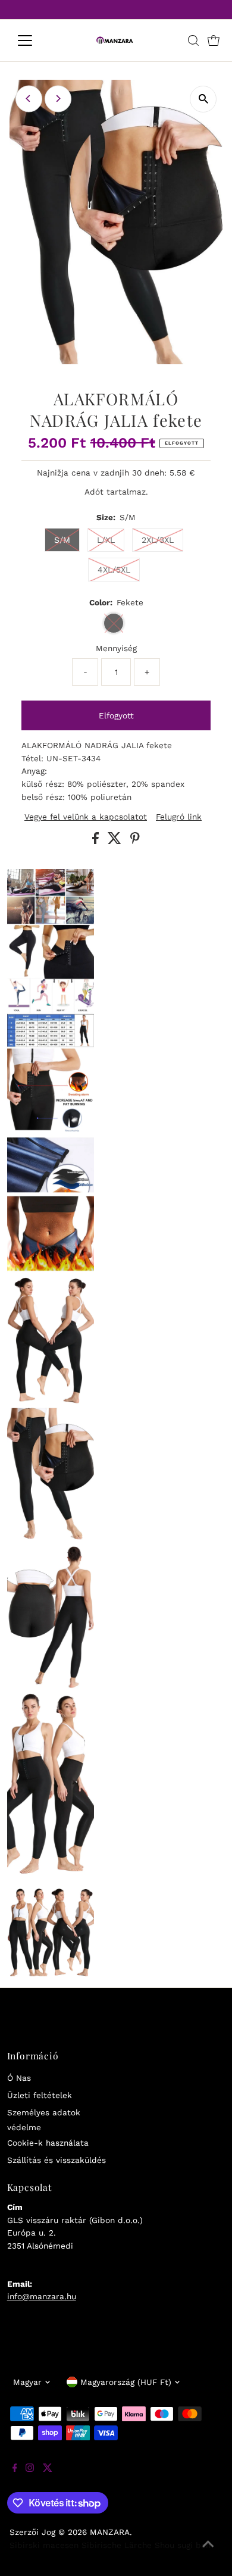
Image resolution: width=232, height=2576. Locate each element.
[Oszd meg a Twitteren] (116, 841)
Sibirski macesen (44, 2545)
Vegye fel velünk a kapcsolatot (86, 817)
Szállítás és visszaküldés (57, 2160)
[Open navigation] (35, 40)
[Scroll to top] (208, 2552)
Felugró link (179, 817)
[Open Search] (193, 40)
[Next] (58, 99)
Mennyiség (116, 648)
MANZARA (110, 2532)
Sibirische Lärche (117, 2545)
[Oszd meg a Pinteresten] (135, 841)
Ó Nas (19, 2078)
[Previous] (29, 99)
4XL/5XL (114, 570)
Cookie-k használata (48, 2143)
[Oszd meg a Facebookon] (97, 841)
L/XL (106, 540)
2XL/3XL (158, 540)
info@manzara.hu (42, 2296)
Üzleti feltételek (40, 2095)
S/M (62, 540)
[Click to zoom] (203, 99)
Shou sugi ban (183, 2545)
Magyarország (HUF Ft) (126, 2382)
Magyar (27, 2382)
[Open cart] (214, 40)
